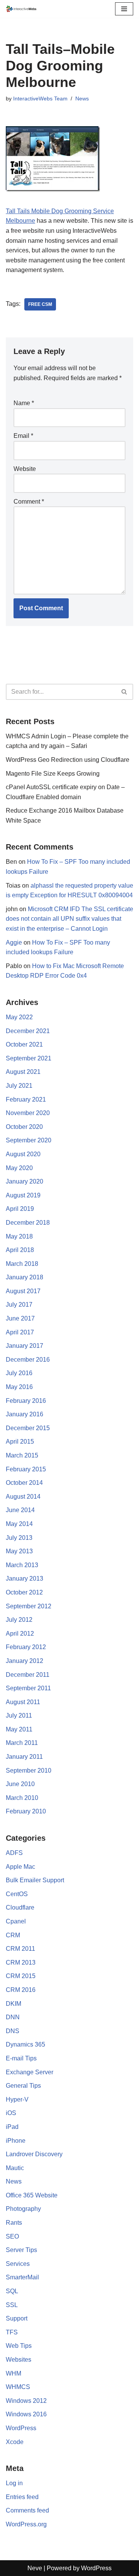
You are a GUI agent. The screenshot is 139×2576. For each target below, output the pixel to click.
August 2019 (23, 1195)
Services (18, 2264)
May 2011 (19, 1729)
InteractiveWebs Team (40, 98)
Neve (35, 2568)
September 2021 (29, 1058)
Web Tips (19, 2346)
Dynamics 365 (25, 2044)
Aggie (14, 942)
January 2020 (25, 1181)
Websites (19, 2360)
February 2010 (26, 1811)
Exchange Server (30, 2072)
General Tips (23, 2086)
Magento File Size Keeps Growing (53, 774)
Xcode (15, 2442)
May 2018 (19, 1236)
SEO (12, 2236)
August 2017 (23, 1291)
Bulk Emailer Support (35, 1880)
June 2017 (20, 1318)
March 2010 (22, 1798)
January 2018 (25, 1277)
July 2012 (19, 1620)
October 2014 (24, 1483)
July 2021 (19, 1086)
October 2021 (24, 1044)
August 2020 (23, 1154)
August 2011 (23, 1702)
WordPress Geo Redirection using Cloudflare (68, 760)
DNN (13, 2017)
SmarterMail (22, 2277)
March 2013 (22, 1565)
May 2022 (19, 1017)
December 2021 (28, 1031)
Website (25, 469)
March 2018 (22, 1264)
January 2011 (24, 1757)
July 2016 (19, 1373)
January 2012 (25, 1661)
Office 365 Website (32, 2195)
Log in (14, 2483)
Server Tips (21, 2250)
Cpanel (16, 1921)
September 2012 (29, 1606)
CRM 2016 (21, 1990)
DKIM (14, 2004)
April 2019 (20, 1209)
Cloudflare (20, 1907)
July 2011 (19, 1715)
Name (24, 403)
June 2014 (20, 1510)
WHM (14, 2373)
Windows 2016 (26, 2414)
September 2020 (29, 1140)
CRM (13, 1935)
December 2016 (28, 1360)
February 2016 (26, 1401)
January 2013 (25, 1578)
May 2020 (19, 1168)
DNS (13, 2031)
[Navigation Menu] (124, 9)
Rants (14, 2223)
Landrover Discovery (34, 2154)
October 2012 (24, 1592)
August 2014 (23, 1497)
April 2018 (20, 1250)
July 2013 (19, 1538)
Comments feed (27, 2510)
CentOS (17, 1894)
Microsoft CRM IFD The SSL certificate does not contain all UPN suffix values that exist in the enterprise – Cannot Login (69, 919)
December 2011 (28, 1675)
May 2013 (19, 1551)
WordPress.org (26, 2524)
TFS (12, 2332)
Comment (29, 502)
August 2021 (23, 1072)
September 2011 (28, 1688)
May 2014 (19, 1524)
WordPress (21, 2428)
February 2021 (26, 1099)
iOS (11, 2113)
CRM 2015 (21, 1976)
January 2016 (25, 1414)
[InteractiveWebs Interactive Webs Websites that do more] (21, 9)
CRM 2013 (21, 1962)
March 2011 (22, 1743)
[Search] (125, 692)
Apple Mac (20, 1867)
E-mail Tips (21, 2058)
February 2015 (26, 1469)
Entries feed (22, 2497)
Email (23, 436)
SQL (12, 2291)
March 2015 (22, 1455)
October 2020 (24, 1127)
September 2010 (29, 1770)
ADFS (14, 1853)
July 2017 (19, 1305)
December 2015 (28, 1428)
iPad (12, 2127)
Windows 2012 (26, 2401)
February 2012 (26, 1647)
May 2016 (19, 1387)
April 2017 (20, 1332)
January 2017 (25, 1346)
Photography (23, 2209)
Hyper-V (17, 2099)
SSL (12, 2305)
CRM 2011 (20, 1949)
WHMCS (18, 2387)
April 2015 (20, 1442)
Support (17, 2318)
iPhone (16, 2141)
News (82, 98)
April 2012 (20, 1634)
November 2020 (28, 1113)
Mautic (15, 2168)
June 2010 (20, 1784)
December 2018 (28, 1223)
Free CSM (40, 304)
